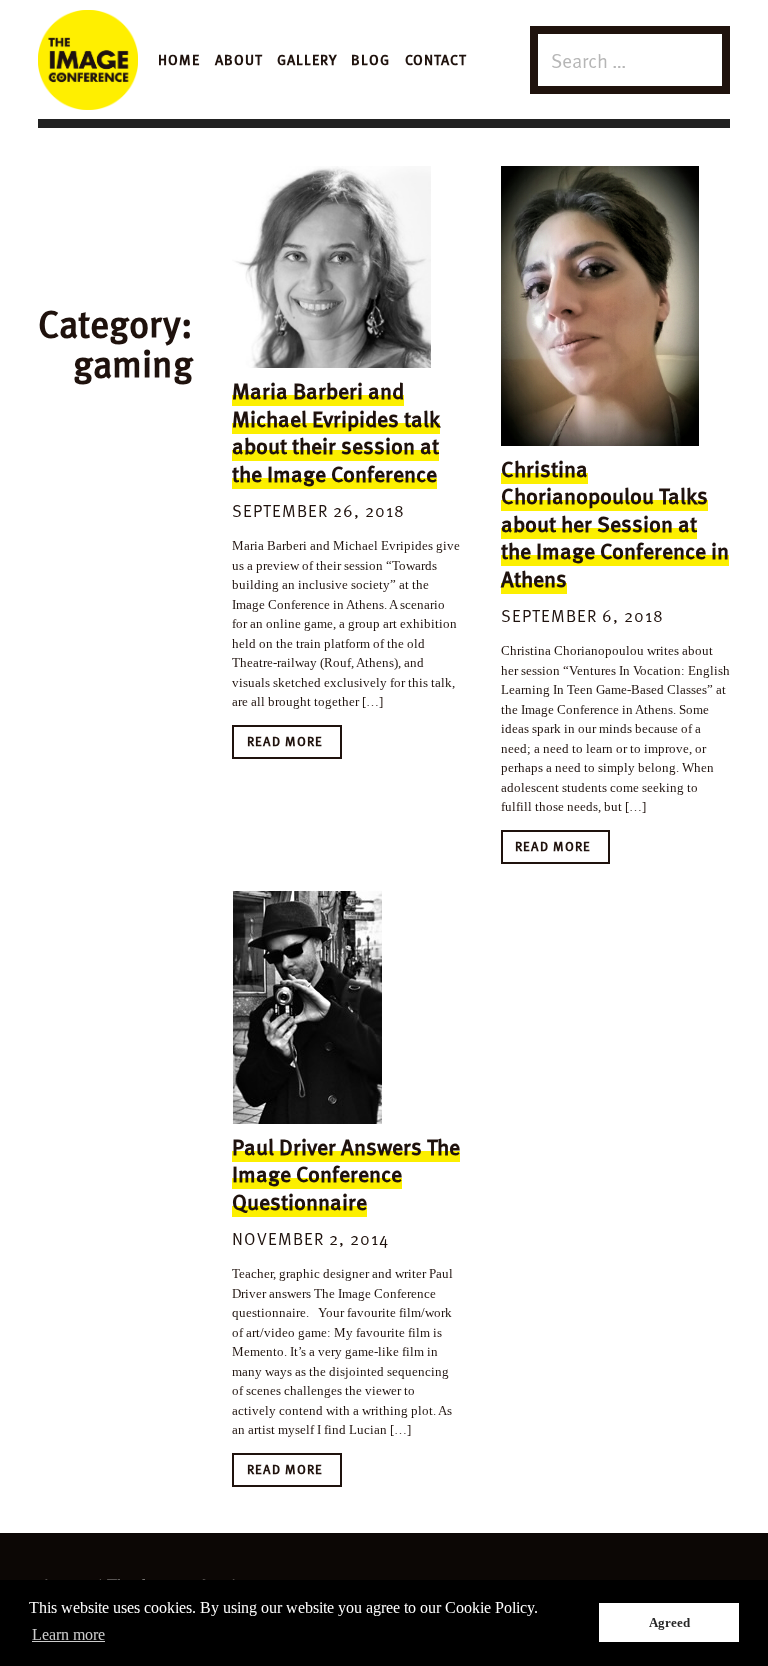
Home (179, 59)
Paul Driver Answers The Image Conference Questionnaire (346, 1173)
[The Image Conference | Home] (88, 60)
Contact (436, 59)
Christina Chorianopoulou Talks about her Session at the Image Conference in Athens (615, 523)
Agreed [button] (669, 1622)
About (239, 59)
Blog (370, 59)
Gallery (307, 59)
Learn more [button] (68, 1634)
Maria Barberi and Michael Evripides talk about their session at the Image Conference (336, 431)
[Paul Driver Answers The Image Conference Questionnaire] (331, 1007)
